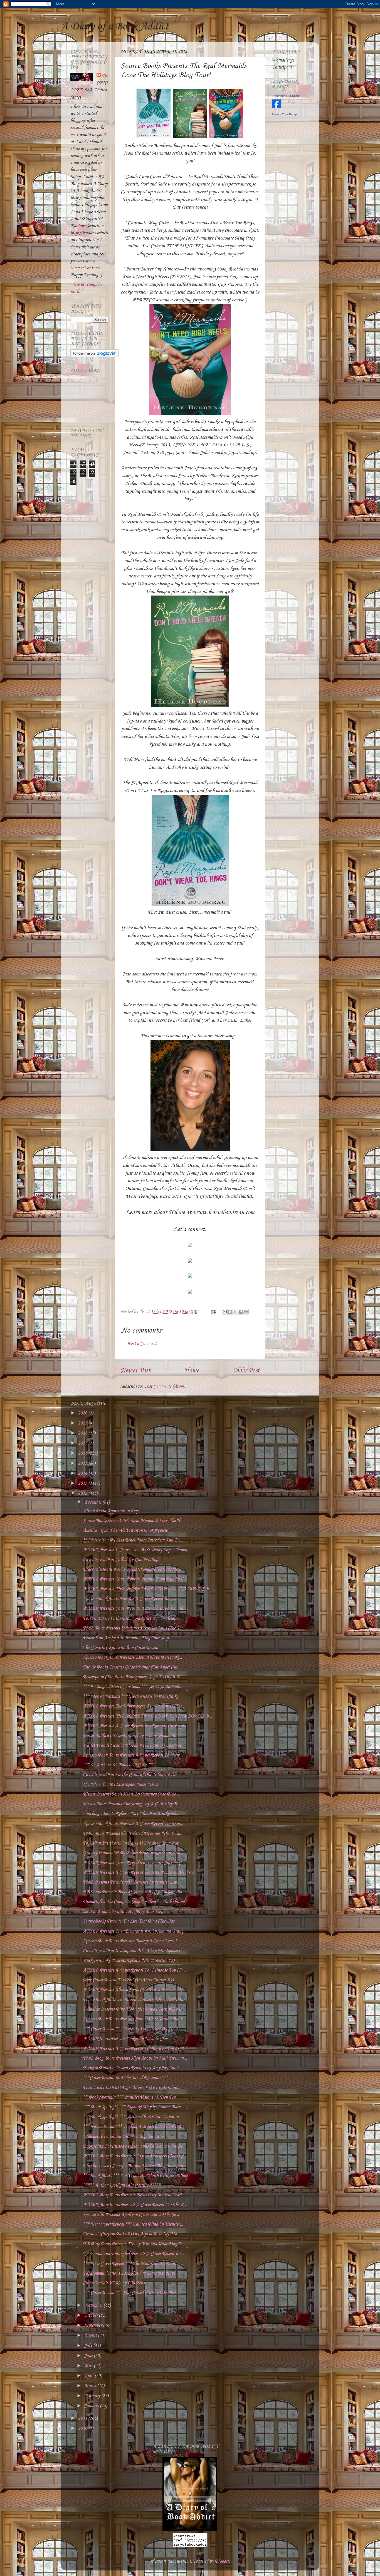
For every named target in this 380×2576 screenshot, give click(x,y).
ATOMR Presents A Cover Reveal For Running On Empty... (136, 1726)
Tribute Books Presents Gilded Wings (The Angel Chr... (132, 1667)
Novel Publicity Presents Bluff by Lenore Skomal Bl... (131, 1736)
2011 (83, 2418)
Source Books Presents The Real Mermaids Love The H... (133, 1521)
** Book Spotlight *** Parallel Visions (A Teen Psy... (131, 2097)
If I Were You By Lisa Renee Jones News (120, 1785)
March (91, 2386)
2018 (83, 1433)
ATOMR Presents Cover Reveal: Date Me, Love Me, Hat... (135, 1608)
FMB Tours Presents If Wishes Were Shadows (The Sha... (135, 1628)
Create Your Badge (285, 114)
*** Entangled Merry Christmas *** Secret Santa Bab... (133, 1687)
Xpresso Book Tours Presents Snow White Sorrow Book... (134, 2019)
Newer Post (135, 1371)
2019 (83, 1423)
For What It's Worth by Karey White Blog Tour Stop (131, 1843)
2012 (83, 1493)
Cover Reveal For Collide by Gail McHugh (121, 1560)
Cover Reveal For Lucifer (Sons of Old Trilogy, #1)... (130, 1775)
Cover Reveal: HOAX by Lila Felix (114, 2283)
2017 (83, 1443)
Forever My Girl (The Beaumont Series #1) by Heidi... (131, 1618)
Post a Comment (142, 1344)
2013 (83, 1483)
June (89, 2356)
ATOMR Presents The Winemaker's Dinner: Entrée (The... (134, 1706)
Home (192, 1371)
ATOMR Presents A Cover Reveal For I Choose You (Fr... (134, 1970)
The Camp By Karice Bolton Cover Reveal (121, 1648)
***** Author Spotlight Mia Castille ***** (122, 2185)
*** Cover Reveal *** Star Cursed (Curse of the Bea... (131, 2293)
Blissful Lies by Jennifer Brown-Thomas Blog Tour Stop (133, 2166)
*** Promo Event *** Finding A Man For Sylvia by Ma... (135, 2127)
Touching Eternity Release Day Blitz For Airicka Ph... (131, 1814)
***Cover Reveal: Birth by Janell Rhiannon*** (125, 2078)
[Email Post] (213, 1312)
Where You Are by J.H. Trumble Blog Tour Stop (126, 1638)
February (93, 2396)
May (89, 2366)
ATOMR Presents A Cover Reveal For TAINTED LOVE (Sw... (140, 1873)
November (94, 2305)
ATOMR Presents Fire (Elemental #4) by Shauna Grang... (135, 1931)
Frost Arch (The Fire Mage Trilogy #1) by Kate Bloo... (132, 2088)
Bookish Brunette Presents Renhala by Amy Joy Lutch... (133, 2068)
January (92, 2406)
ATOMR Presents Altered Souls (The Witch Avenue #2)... (134, 1990)
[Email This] (225, 1312)
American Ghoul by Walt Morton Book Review (125, 1530)
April (89, 2376)
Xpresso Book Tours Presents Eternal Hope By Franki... (132, 1657)
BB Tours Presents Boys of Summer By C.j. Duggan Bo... (134, 1892)
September (94, 2325)
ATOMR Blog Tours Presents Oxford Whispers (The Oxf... (135, 2156)
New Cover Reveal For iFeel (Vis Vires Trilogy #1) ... (130, 1980)
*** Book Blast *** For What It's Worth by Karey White (135, 2176)
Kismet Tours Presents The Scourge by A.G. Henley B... (131, 1804)
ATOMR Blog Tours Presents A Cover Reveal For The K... (135, 2205)
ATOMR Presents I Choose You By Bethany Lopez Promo (135, 1550)
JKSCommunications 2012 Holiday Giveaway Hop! (129, 2273)
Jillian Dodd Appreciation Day (111, 1511)
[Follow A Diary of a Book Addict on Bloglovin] (94, 356)
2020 (83, 1413)
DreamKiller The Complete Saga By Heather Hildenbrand (134, 1902)
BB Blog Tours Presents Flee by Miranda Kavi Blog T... (133, 2244)
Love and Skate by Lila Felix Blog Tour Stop (123, 1912)
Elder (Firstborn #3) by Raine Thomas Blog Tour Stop (132, 1569)
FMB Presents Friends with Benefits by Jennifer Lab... (132, 1882)
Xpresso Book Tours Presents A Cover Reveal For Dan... (133, 1824)
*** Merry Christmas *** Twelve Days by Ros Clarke (130, 1696)
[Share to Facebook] (241, 1312)
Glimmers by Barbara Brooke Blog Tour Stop (123, 2137)
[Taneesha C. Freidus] (277, 107)
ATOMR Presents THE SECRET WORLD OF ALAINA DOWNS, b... (147, 1589)
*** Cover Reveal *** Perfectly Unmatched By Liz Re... (133, 2029)
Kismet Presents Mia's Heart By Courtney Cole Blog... (131, 1794)
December (93, 1502)
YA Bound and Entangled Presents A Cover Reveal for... (133, 2254)
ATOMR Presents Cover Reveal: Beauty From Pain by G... (135, 1579)
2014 (83, 1473)
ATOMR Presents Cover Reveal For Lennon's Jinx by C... (134, 1863)
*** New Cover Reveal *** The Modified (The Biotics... (133, 2264)
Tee (105, 76)
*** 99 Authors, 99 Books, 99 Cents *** (119, 1765)
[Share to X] (235, 1312)
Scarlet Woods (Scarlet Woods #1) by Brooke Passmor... (134, 1746)
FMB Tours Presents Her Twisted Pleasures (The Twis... (133, 1834)
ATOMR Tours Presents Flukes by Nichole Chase (126, 2039)
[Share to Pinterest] (246, 1312)
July (89, 2346)
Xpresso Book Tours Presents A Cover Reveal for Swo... (132, 1599)
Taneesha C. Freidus (286, 96)
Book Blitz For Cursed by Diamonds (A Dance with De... (134, 2146)
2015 (83, 1463)
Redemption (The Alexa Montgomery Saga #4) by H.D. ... (134, 1677)
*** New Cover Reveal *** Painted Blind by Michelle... (133, 2224)
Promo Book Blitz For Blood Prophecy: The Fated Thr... (134, 2000)
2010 (83, 2429)
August (91, 2335)
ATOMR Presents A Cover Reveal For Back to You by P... (135, 2049)
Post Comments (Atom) (165, 1386)
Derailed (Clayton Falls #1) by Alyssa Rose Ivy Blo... (132, 2234)
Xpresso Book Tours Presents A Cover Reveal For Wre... (133, 1755)
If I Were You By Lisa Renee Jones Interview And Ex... (133, 1540)
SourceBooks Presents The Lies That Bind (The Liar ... (131, 1921)
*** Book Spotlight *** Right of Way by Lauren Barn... (133, 2107)
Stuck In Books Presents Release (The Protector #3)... (130, 1961)
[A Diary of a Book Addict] (190, 2529)
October (92, 2315)
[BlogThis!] (230, 1312)
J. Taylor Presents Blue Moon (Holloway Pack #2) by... (133, 2009)
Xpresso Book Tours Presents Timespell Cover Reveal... (131, 1941)
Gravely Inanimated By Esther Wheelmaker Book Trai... (133, 1853)
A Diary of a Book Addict (115, 26)
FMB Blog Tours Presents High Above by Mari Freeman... (135, 2058)
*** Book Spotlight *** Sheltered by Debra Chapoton (131, 2117)
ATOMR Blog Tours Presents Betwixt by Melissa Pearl (132, 2195)
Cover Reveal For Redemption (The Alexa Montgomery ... (134, 1951)
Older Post (246, 1371)
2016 (83, 1453)
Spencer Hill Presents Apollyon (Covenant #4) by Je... (131, 2215)
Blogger (222, 2561)
